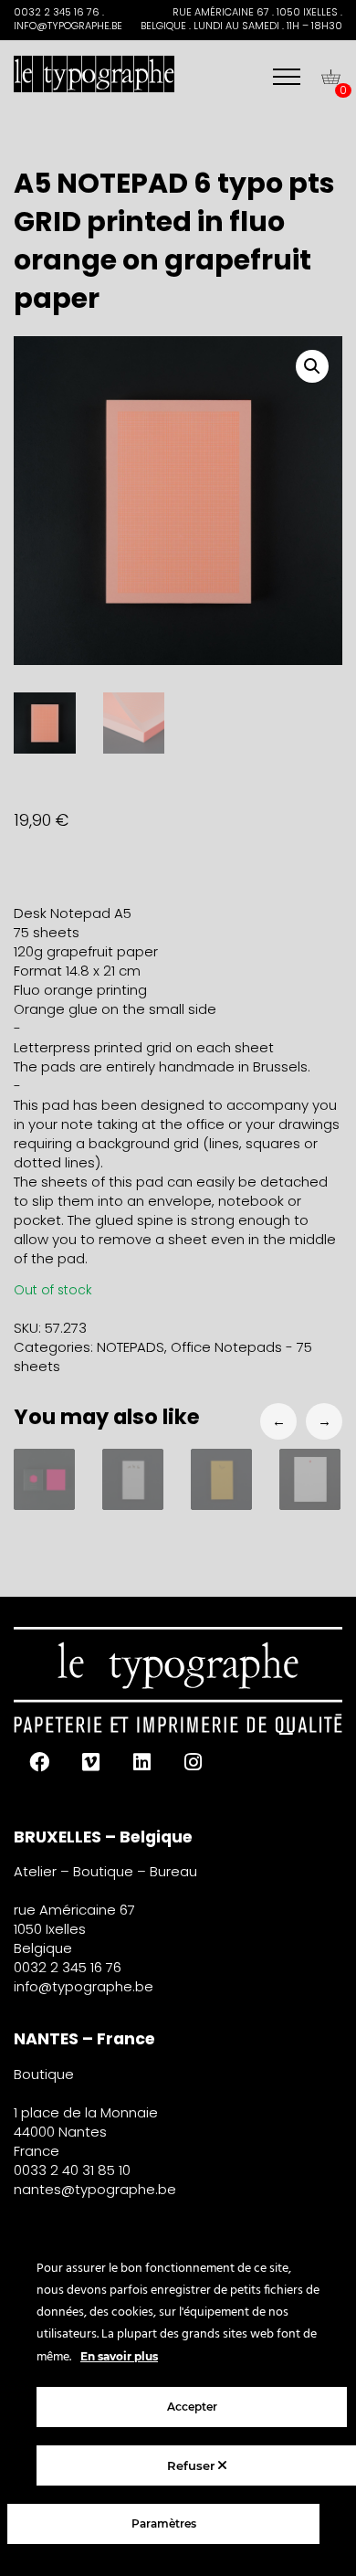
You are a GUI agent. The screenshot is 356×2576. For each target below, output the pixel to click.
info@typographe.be (84, 1986)
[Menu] (287, 77)
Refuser (193, 2465)
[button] (312, 366)
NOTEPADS (131, 1347)
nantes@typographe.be (95, 2189)
